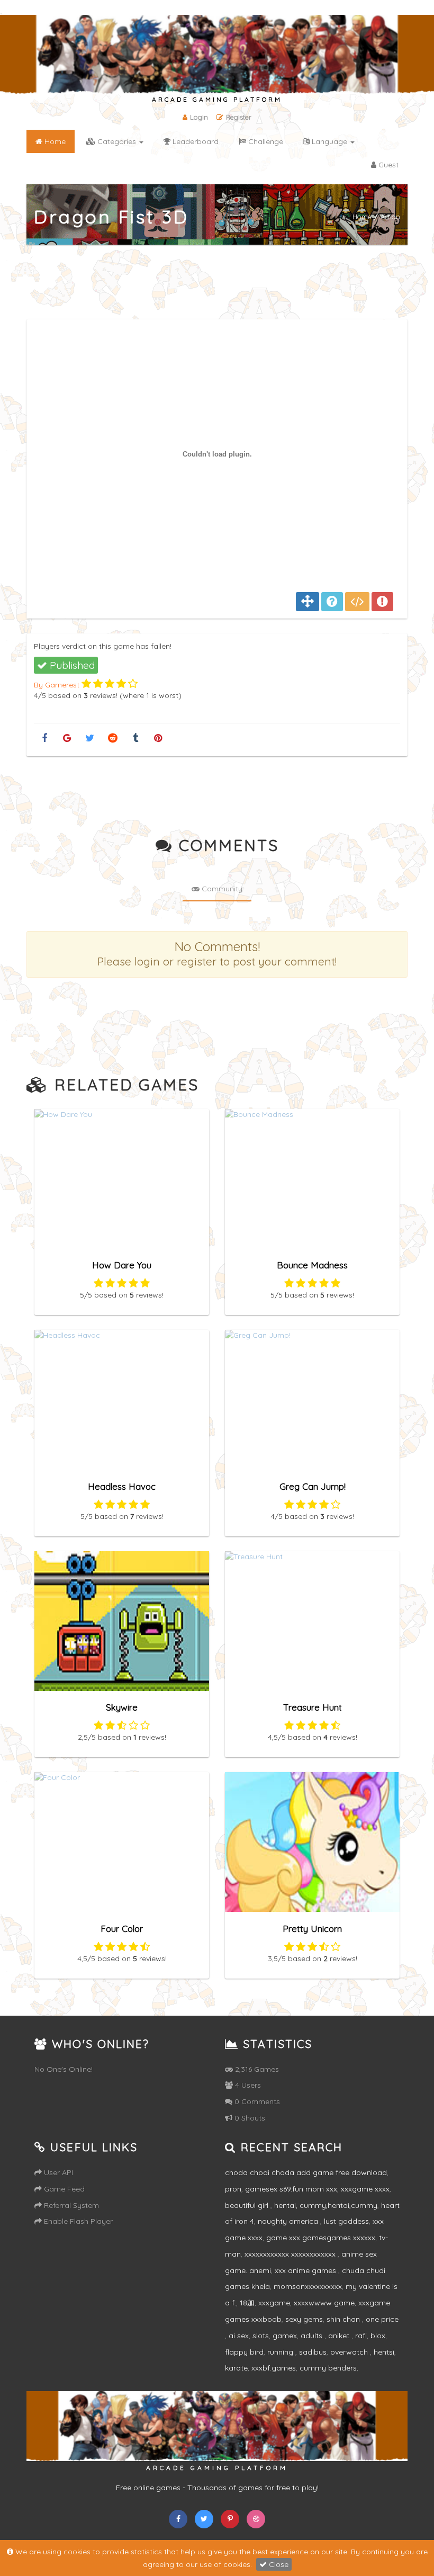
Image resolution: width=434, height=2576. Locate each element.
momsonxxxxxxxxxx (308, 2286)
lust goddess (346, 2221)
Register (239, 117)
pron (233, 2189)
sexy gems (304, 2319)
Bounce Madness (312, 1265)
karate (236, 2368)
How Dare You (122, 1265)
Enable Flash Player (77, 2221)
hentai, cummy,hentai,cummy (326, 2205)
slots (261, 2336)
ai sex (239, 2336)
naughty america (289, 2221)
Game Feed (63, 2189)
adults (313, 2336)
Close (278, 2564)
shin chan (344, 2319)
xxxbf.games (274, 2368)
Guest (387, 165)
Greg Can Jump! (313, 1486)
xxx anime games (306, 2270)
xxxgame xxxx (365, 2189)
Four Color (122, 1929)
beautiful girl (248, 2205)
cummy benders (328, 2368)
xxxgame (274, 2303)
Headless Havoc (122, 1486)
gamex (285, 2336)
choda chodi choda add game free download (306, 2172)
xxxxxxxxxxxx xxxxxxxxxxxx (291, 2254)
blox (378, 2336)
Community (221, 889)
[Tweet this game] (90, 739)
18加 (247, 2303)
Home (362, 217)
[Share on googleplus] (67, 739)
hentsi (384, 2352)
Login (199, 117)
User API (57, 2172)
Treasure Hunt (313, 1707)
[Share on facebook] (44, 739)
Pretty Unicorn (312, 1929)
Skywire (122, 1707)
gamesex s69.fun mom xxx (291, 2189)
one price (382, 2319)
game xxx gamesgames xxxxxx (321, 2238)
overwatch (350, 2352)
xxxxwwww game (324, 2303)
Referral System (70, 2205)
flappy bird (244, 2352)
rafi (361, 2336)
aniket (340, 2336)
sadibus (313, 2352)
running (281, 2352)
